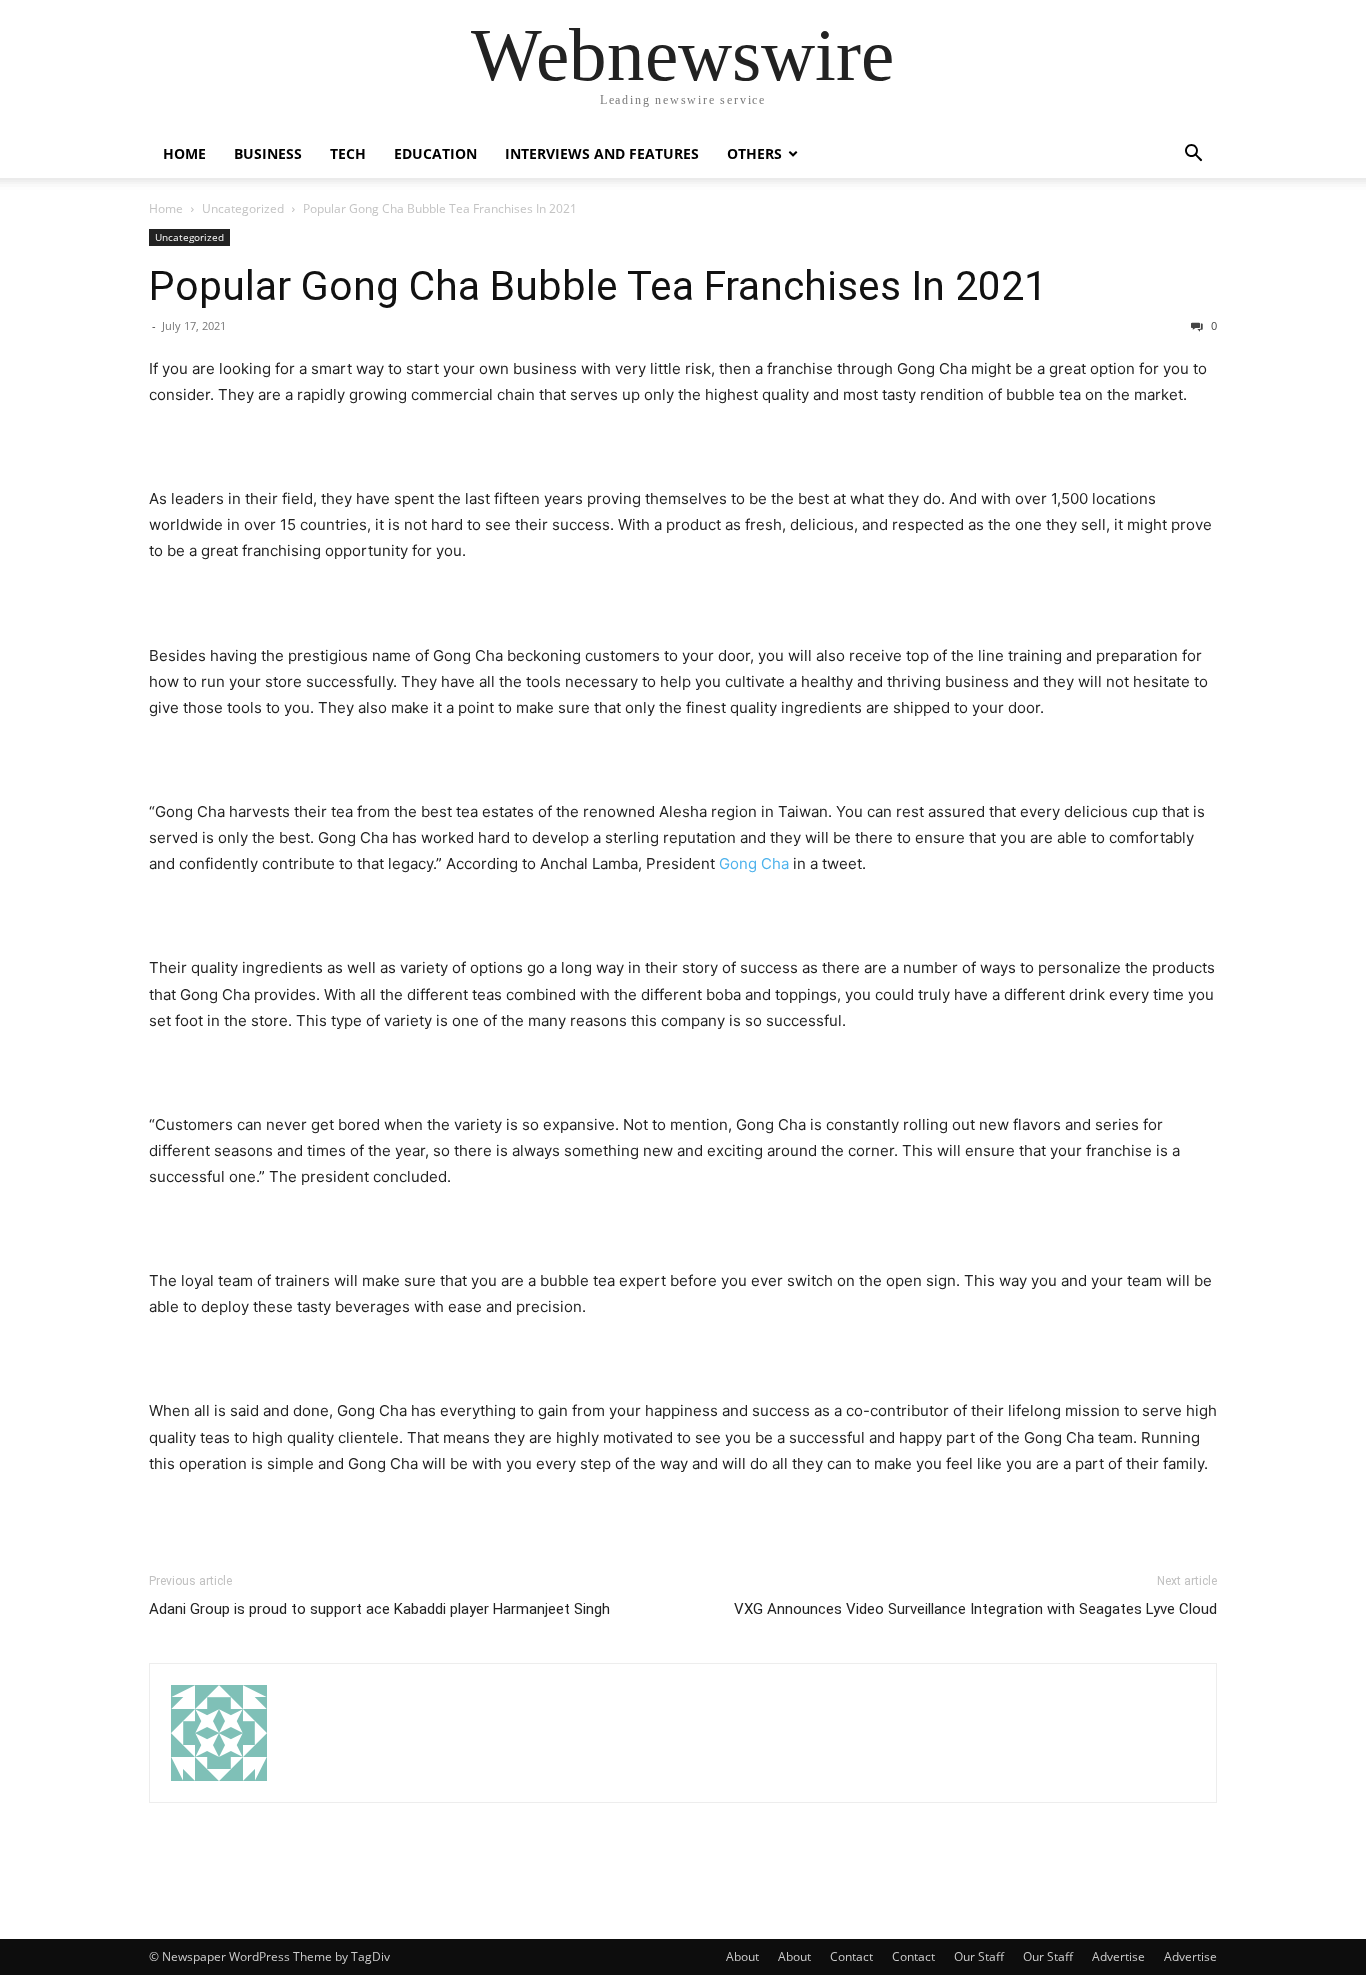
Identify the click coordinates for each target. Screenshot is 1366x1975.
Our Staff (979, 1956)
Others (754, 153)
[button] (1193, 155)
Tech (348, 153)
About (742, 1956)
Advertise (1118, 1956)
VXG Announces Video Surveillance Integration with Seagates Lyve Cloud (975, 1609)
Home (184, 153)
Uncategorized (243, 208)
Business (268, 153)
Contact (851, 1956)
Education (435, 153)
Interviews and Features (602, 153)
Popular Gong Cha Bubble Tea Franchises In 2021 (598, 286)
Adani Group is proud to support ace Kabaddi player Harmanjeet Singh (379, 1609)
